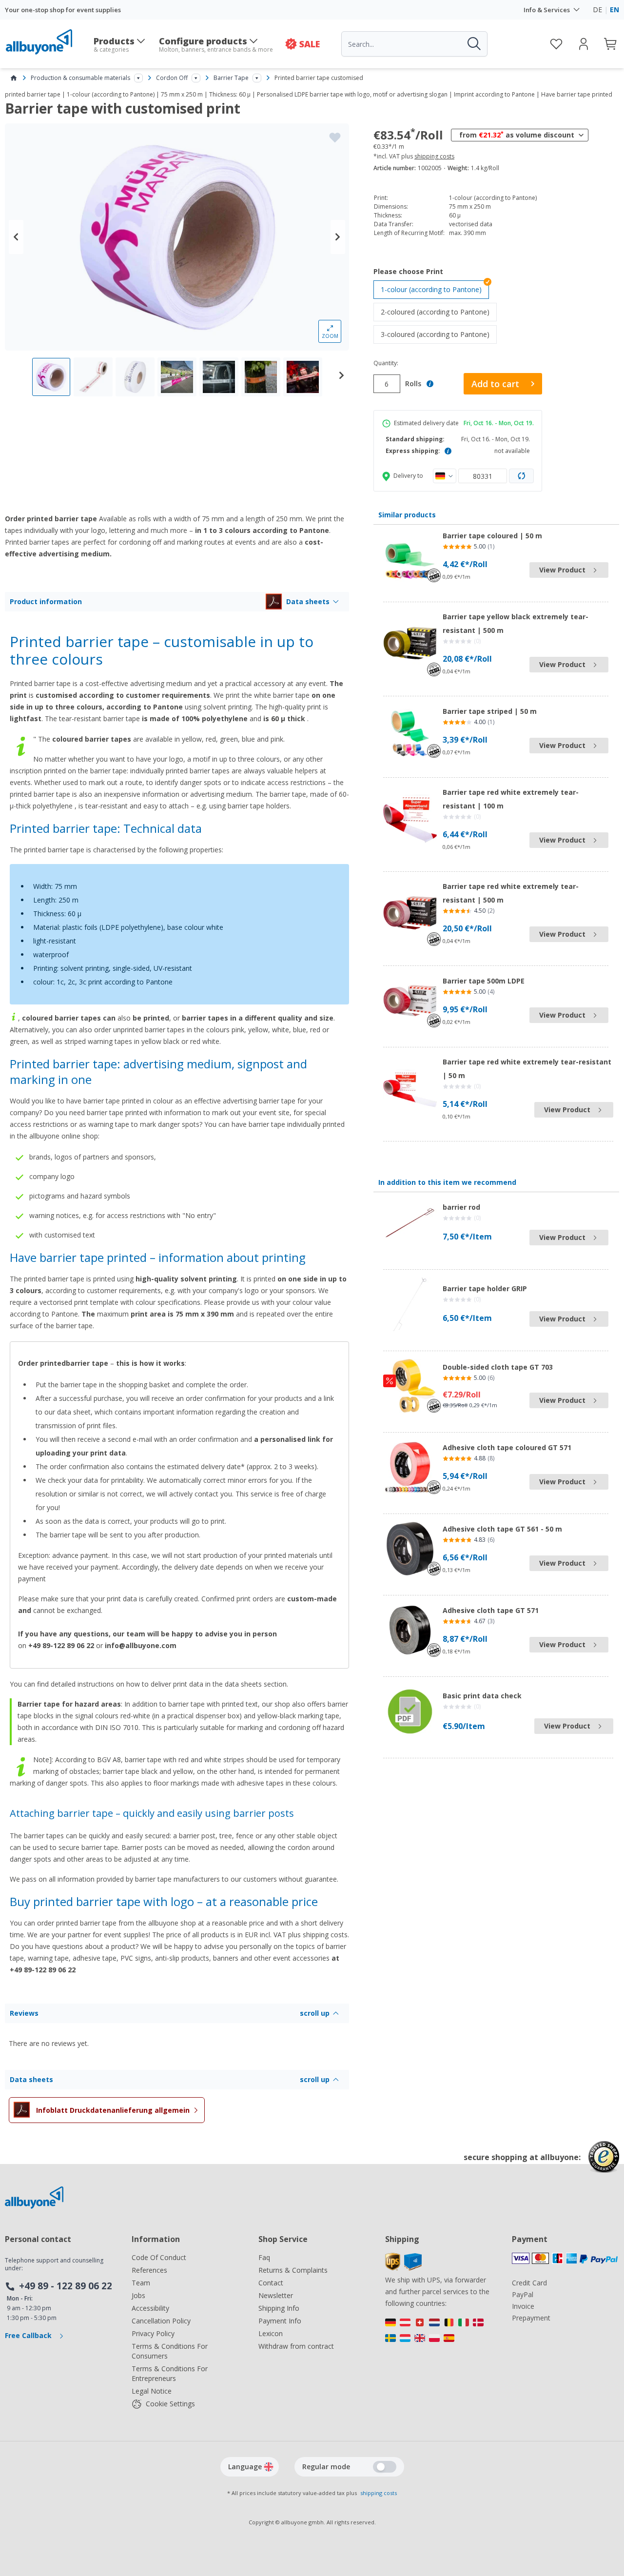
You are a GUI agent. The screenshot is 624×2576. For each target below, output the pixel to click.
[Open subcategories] (138, 78)
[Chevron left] (16, 237)
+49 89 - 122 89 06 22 (66, 2286)
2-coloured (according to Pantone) (439, 312)
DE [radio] (597, 10)
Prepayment (531, 2318)
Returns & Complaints (293, 2270)
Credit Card (529, 2283)
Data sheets (308, 601)
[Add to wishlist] (335, 138)
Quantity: (386, 363)
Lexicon (271, 2333)
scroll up (315, 2013)
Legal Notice (152, 2391)
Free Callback (29, 2335)
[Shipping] (403, 2268)
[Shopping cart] (611, 44)
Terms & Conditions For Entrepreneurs (170, 2373)
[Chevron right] (338, 237)
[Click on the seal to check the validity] (604, 2164)
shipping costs (434, 157)
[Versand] (439, 2333)
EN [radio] (614, 10)
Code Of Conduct (159, 2257)
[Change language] (269, 2467)
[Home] (14, 78)
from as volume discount (517, 135)
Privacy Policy (153, 2333)
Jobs (138, 2295)
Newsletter (276, 2295)
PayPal (523, 2294)
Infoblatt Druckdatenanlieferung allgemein (113, 2110)
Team (141, 2283)
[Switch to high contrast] (385, 2467)
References (149, 2270)
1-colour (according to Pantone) (431, 289)
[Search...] (473, 44)
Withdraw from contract (296, 2346)
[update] (522, 476)
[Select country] (445, 476)
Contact (271, 2283)
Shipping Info (279, 2308)
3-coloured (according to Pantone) (439, 334)
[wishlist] (556, 44)
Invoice (523, 2306)
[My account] (584, 44)
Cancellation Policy (161, 2321)
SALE (310, 44)
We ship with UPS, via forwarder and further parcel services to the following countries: (437, 2291)
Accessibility (150, 2308)
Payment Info (280, 2321)
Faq (264, 2257)
